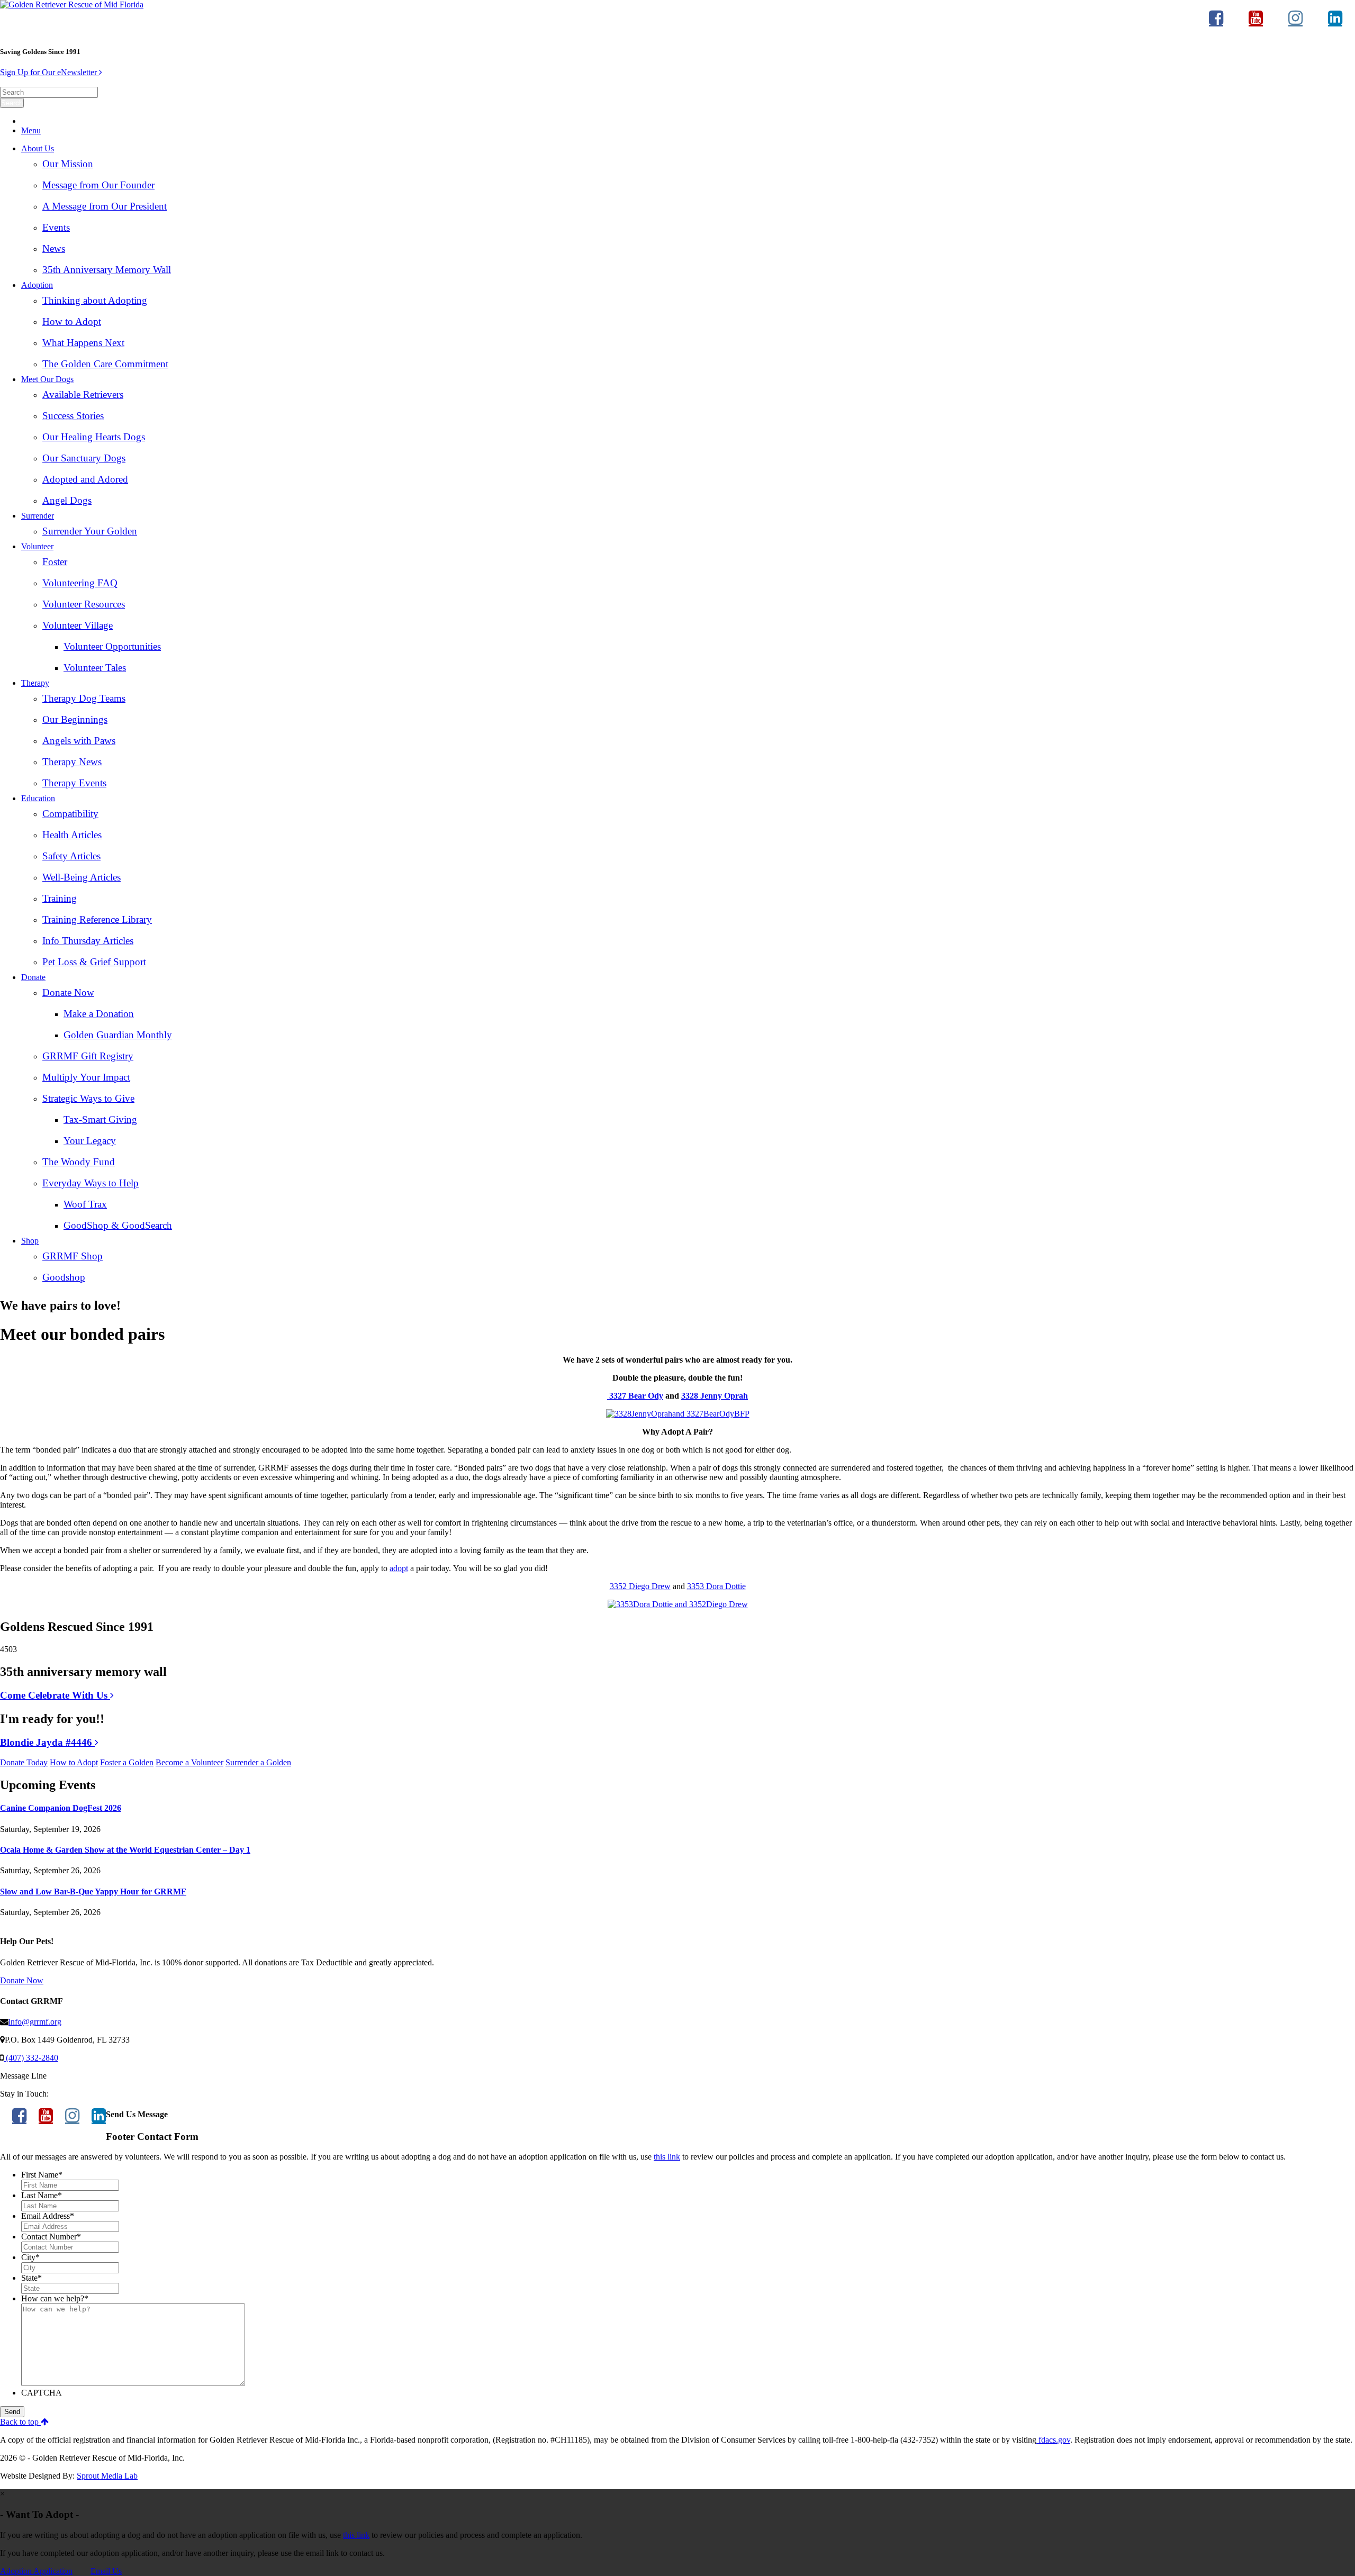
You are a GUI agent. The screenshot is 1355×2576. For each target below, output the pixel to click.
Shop (30, 1241)
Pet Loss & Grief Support (94, 962)
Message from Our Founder (98, 185)
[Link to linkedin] (1335, 23)
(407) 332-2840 (31, 2058)
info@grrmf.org (35, 2022)
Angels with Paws (79, 741)
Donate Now (68, 992)
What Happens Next (83, 343)
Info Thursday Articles (88, 941)
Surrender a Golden (258, 1762)
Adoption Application (36, 2571)
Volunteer (37, 546)
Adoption (37, 285)
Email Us (106, 2571)
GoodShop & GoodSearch (118, 1225)
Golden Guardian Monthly (118, 1035)
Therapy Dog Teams (84, 698)
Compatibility (70, 814)
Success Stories (73, 416)
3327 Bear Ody (635, 1396)
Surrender (38, 516)
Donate (33, 977)
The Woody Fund (79, 1162)
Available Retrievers (83, 394)
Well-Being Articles (82, 877)
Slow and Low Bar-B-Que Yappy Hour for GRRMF (93, 1892)
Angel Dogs (67, 500)
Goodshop (64, 1277)
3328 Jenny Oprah (715, 1396)
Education (38, 798)
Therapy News (72, 762)
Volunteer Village (78, 625)
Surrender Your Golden (90, 531)
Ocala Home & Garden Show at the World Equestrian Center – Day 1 (125, 1850)
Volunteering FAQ (80, 583)
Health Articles (72, 835)
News (54, 248)
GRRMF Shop (73, 1256)
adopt (399, 1568)
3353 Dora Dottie (716, 1586)
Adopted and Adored (85, 479)
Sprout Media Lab (107, 2476)
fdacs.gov (1053, 2440)
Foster (55, 562)
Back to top (20, 2422)
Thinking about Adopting (95, 300)
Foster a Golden (127, 1762)
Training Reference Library (97, 919)
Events (56, 227)
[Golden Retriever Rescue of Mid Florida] (72, 4)
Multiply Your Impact (86, 1077)
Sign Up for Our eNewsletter (49, 72)
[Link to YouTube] (1256, 23)
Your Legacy (90, 1141)
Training (60, 898)
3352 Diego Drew (640, 1586)
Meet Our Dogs (47, 379)
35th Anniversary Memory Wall (107, 270)
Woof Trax (85, 1204)
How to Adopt (72, 321)
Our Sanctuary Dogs (84, 458)
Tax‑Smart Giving (100, 1119)
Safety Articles (71, 856)
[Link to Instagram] (1295, 23)
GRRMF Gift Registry (88, 1056)
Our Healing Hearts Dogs (94, 437)
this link (667, 2157)
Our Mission (68, 164)
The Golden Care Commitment (105, 364)
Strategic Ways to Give (88, 1098)
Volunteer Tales (95, 668)
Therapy (35, 683)
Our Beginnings (75, 719)
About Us (38, 148)
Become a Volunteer (189, 1762)
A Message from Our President (105, 206)
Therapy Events (74, 783)
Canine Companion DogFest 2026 (61, 1808)
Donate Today (24, 1762)
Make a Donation (99, 1014)
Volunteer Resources (84, 604)
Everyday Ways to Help (91, 1183)
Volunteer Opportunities (112, 646)
